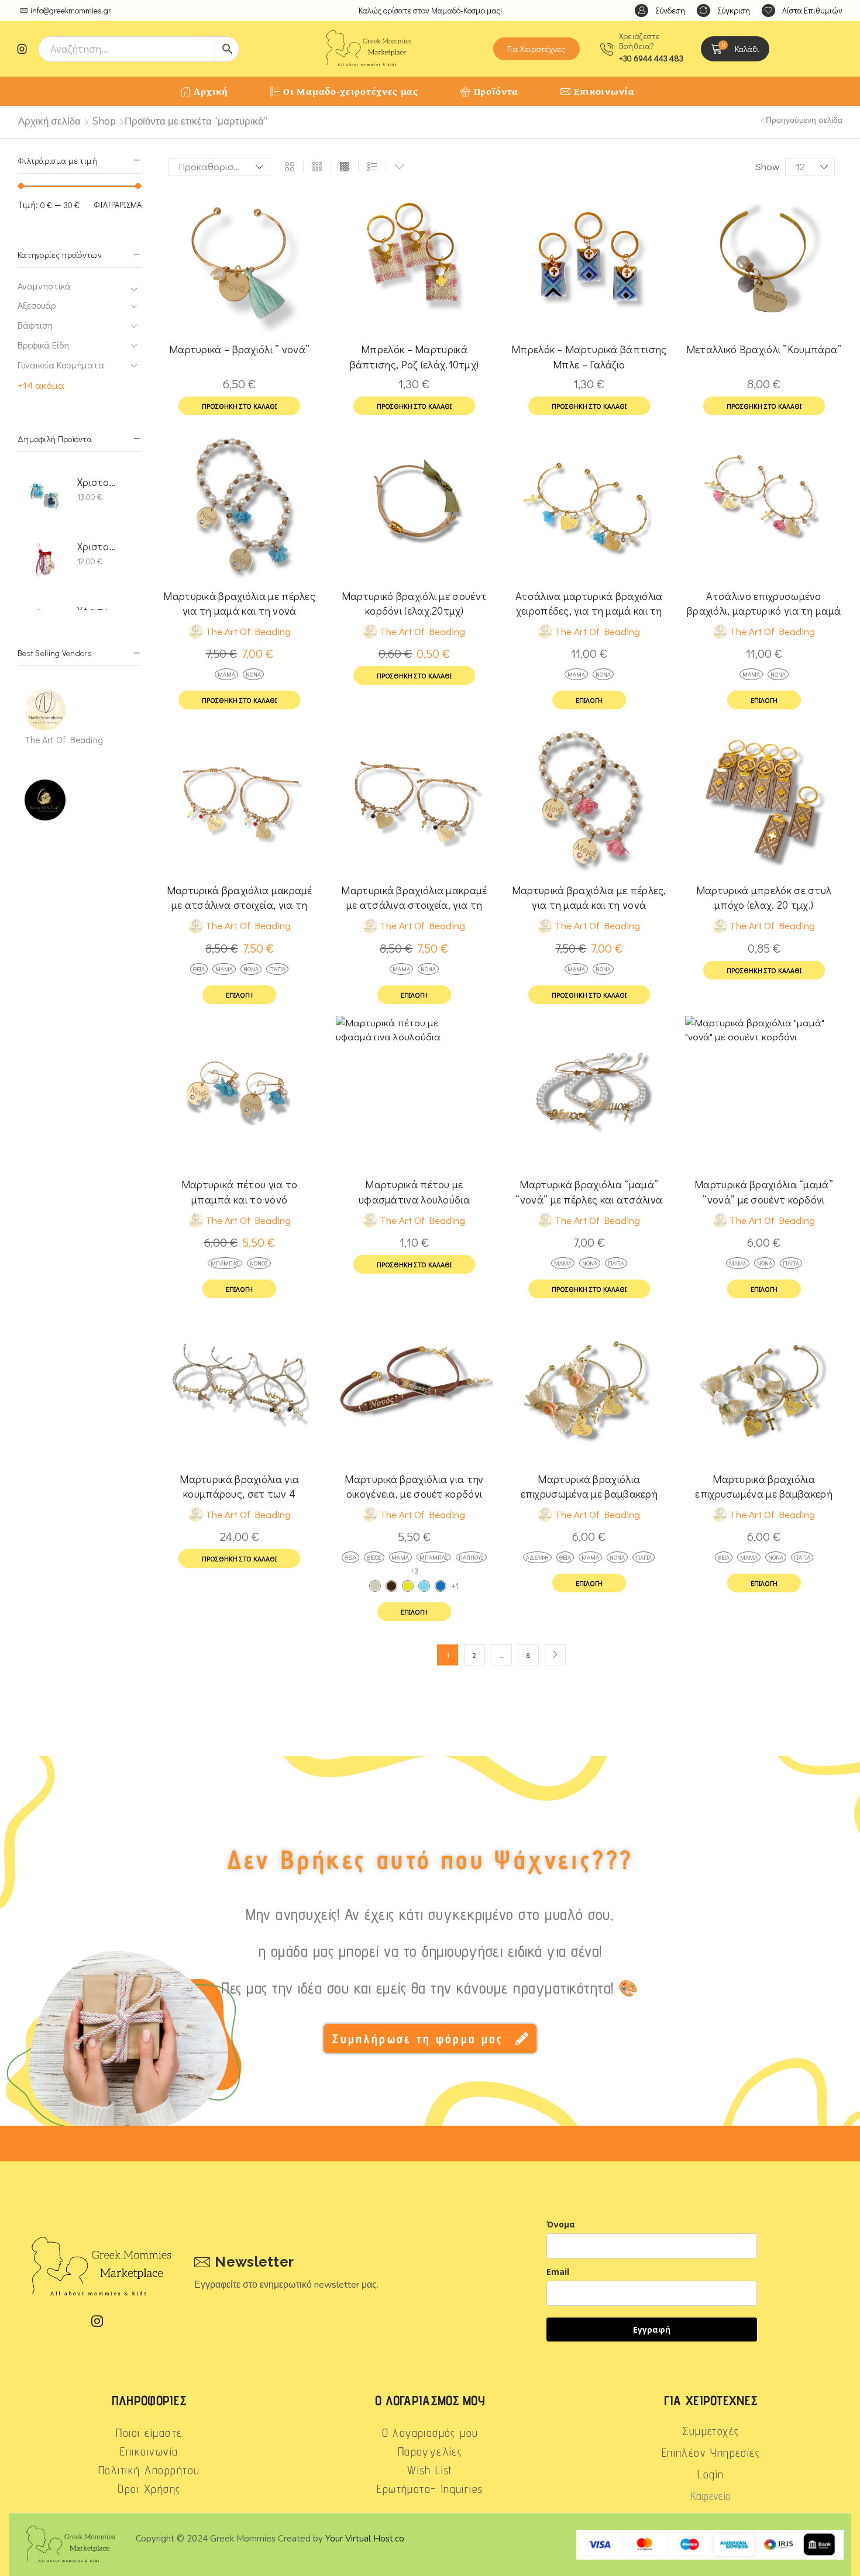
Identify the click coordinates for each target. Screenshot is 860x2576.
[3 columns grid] (317, 167)
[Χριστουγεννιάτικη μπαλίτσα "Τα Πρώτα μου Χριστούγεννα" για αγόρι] (45, 496)
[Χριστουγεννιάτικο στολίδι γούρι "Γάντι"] (45, 560)
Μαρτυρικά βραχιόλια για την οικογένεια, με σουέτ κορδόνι (414, 1486)
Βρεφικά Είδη (43, 345)
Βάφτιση (35, 325)
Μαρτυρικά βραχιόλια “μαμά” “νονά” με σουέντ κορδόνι (764, 1192)
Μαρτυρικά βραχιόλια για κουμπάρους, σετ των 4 (239, 1486)
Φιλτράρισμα (118, 204)
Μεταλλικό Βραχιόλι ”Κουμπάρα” (764, 349)
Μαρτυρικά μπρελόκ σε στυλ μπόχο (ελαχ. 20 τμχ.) (764, 897)
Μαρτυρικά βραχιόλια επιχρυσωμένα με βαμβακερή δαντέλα (589, 1487)
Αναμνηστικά (44, 286)
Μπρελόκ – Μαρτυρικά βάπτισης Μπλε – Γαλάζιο (589, 356)
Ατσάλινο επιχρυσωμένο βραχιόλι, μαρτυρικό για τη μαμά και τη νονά (764, 604)
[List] (372, 167)
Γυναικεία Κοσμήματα (61, 365)
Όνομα (561, 2224)
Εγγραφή (652, 2330)
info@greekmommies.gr (71, 10)
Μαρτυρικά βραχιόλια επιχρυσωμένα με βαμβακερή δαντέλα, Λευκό (764, 1487)
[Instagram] (22, 49)
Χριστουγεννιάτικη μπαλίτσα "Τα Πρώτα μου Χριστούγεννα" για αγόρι (97, 482)
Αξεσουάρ (37, 305)
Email (558, 2272)
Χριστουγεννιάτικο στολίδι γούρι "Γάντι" (97, 546)
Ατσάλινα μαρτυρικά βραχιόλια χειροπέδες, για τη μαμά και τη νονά (589, 604)
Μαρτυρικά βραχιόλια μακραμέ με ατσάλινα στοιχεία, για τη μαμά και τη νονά (240, 898)
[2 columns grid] (290, 167)
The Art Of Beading (64, 739)
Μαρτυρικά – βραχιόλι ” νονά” (239, 349)
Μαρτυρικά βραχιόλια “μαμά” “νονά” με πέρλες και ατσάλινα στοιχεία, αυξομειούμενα (589, 1192)
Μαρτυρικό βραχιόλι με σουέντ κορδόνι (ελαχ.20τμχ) (414, 603)
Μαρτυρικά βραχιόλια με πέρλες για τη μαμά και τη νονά (239, 603)
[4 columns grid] (345, 167)
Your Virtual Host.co (365, 2539)
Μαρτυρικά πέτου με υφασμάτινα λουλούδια (414, 1192)
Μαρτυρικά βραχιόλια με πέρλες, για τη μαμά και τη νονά (589, 897)
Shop (104, 121)
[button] (660, 11)
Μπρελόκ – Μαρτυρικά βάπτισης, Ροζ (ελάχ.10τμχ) (414, 356)
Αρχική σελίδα (49, 121)
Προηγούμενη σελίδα (804, 120)
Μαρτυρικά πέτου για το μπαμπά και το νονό (240, 1192)
